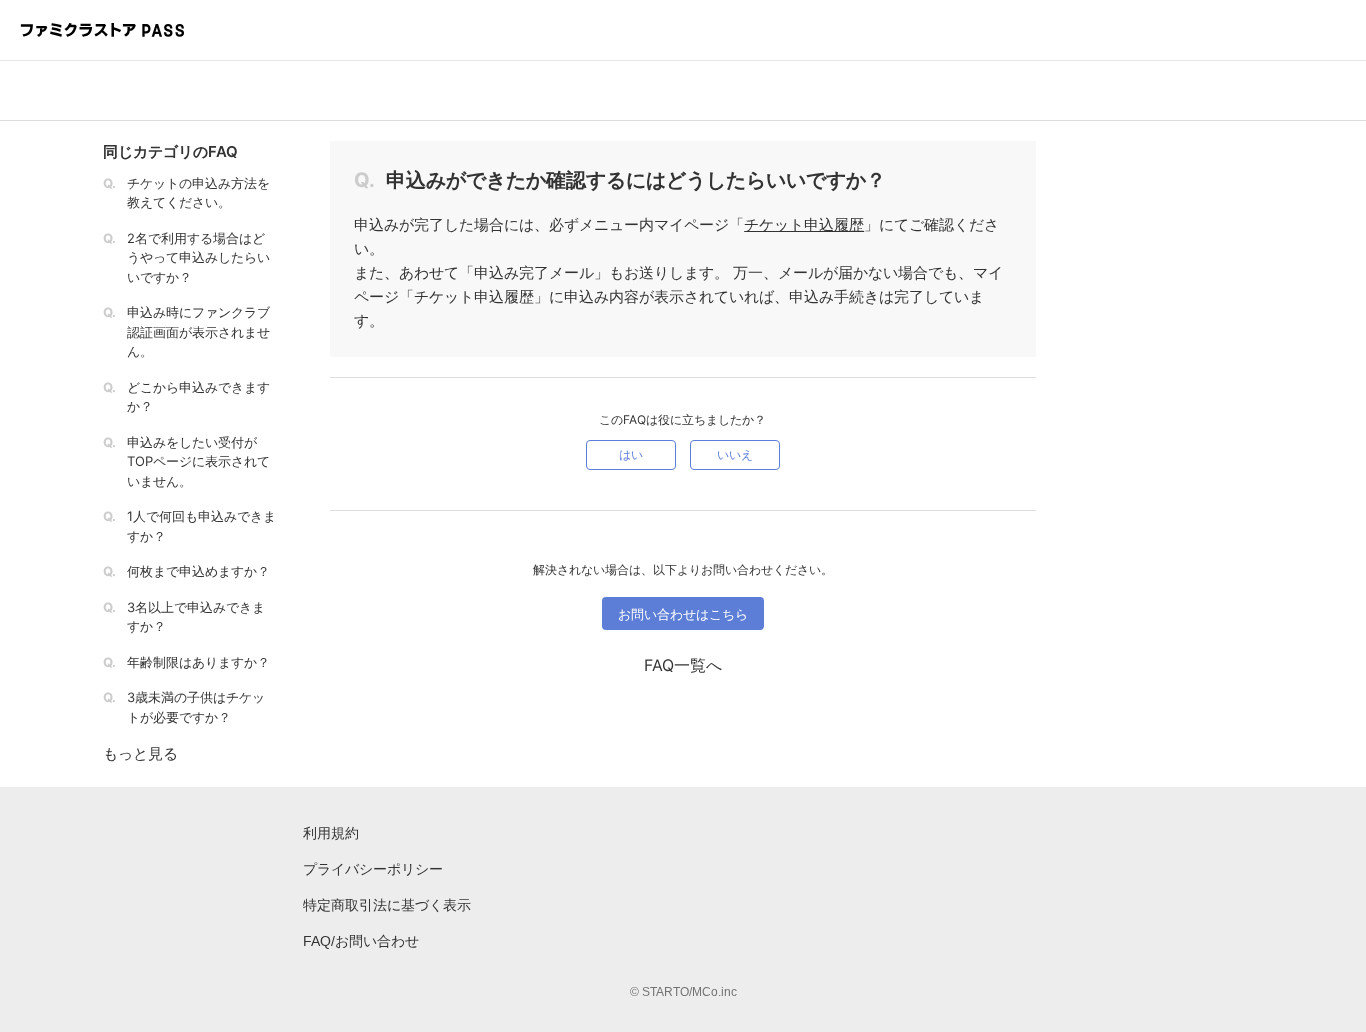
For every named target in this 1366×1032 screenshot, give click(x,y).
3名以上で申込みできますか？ (196, 617)
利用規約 (331, 833)
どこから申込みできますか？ (198, 397)
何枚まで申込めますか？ (198, 571)
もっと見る (140, 753)
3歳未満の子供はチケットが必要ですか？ (196, 707)
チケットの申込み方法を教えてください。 (198, 193)
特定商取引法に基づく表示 (387, 905)
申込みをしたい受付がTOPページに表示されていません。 (198, 461)
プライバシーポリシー (373, 869)
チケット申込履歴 (804, 224)
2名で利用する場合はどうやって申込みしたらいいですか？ (198, 257)
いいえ (735, 454)
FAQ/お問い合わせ (361, 941)
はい (631, 454)
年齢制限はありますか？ (198, 662)
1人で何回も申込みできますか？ (201, 526)
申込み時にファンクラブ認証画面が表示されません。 (198, 331)
